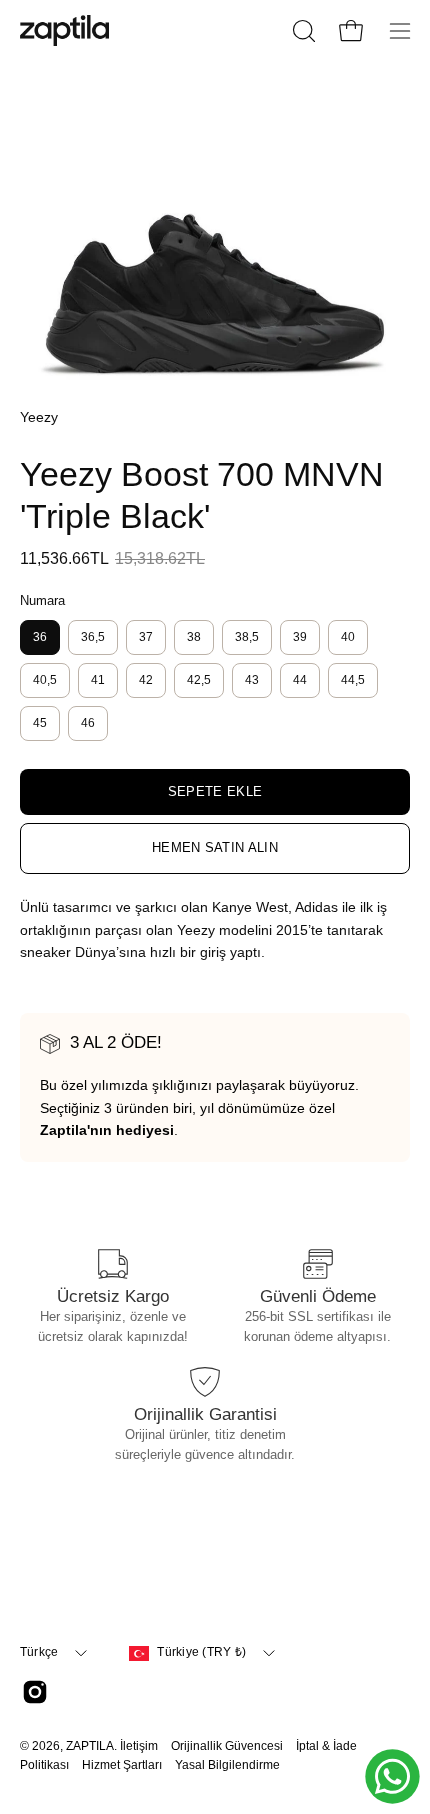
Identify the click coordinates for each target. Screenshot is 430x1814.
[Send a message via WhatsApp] (392, 1776)
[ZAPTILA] (65, 30)
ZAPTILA (90, 1746)
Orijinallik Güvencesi (227, 1746)
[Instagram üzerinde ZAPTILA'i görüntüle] (35, 1692)
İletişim (139, 1746)
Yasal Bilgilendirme (227, 1765)
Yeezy (39, 417)
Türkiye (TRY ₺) (201, 1652)
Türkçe (39, 1652)
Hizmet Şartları (122, 1765)
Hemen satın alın (215, 847)
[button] (302, 31)
